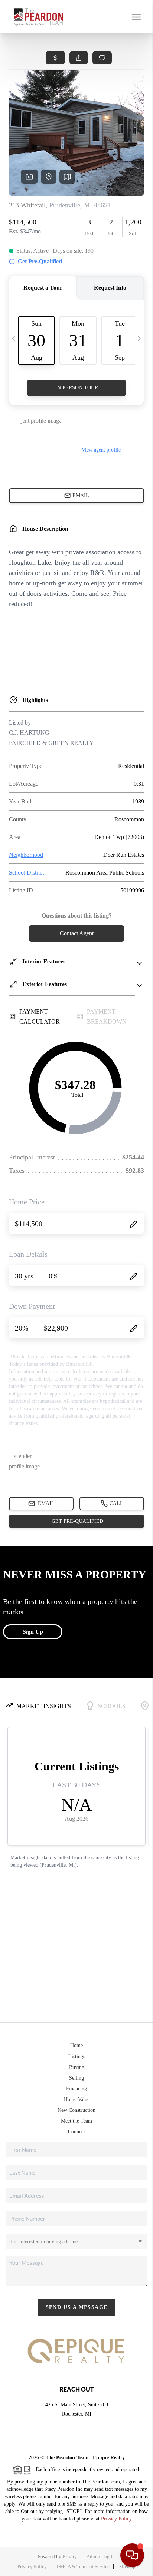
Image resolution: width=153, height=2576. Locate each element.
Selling (76, 2078)
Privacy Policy (116, 2519)
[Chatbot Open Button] (132, 2555)
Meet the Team (76, 2121)
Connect (76, 2132)
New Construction (76, 2110)
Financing (76, 2089)
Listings (77, 2056)
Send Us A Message (77, 2307)
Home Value (77, 2099)
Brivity (70, 2557)
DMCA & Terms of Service (83, 2567)
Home (76, 2045)
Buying (77, 2067)
